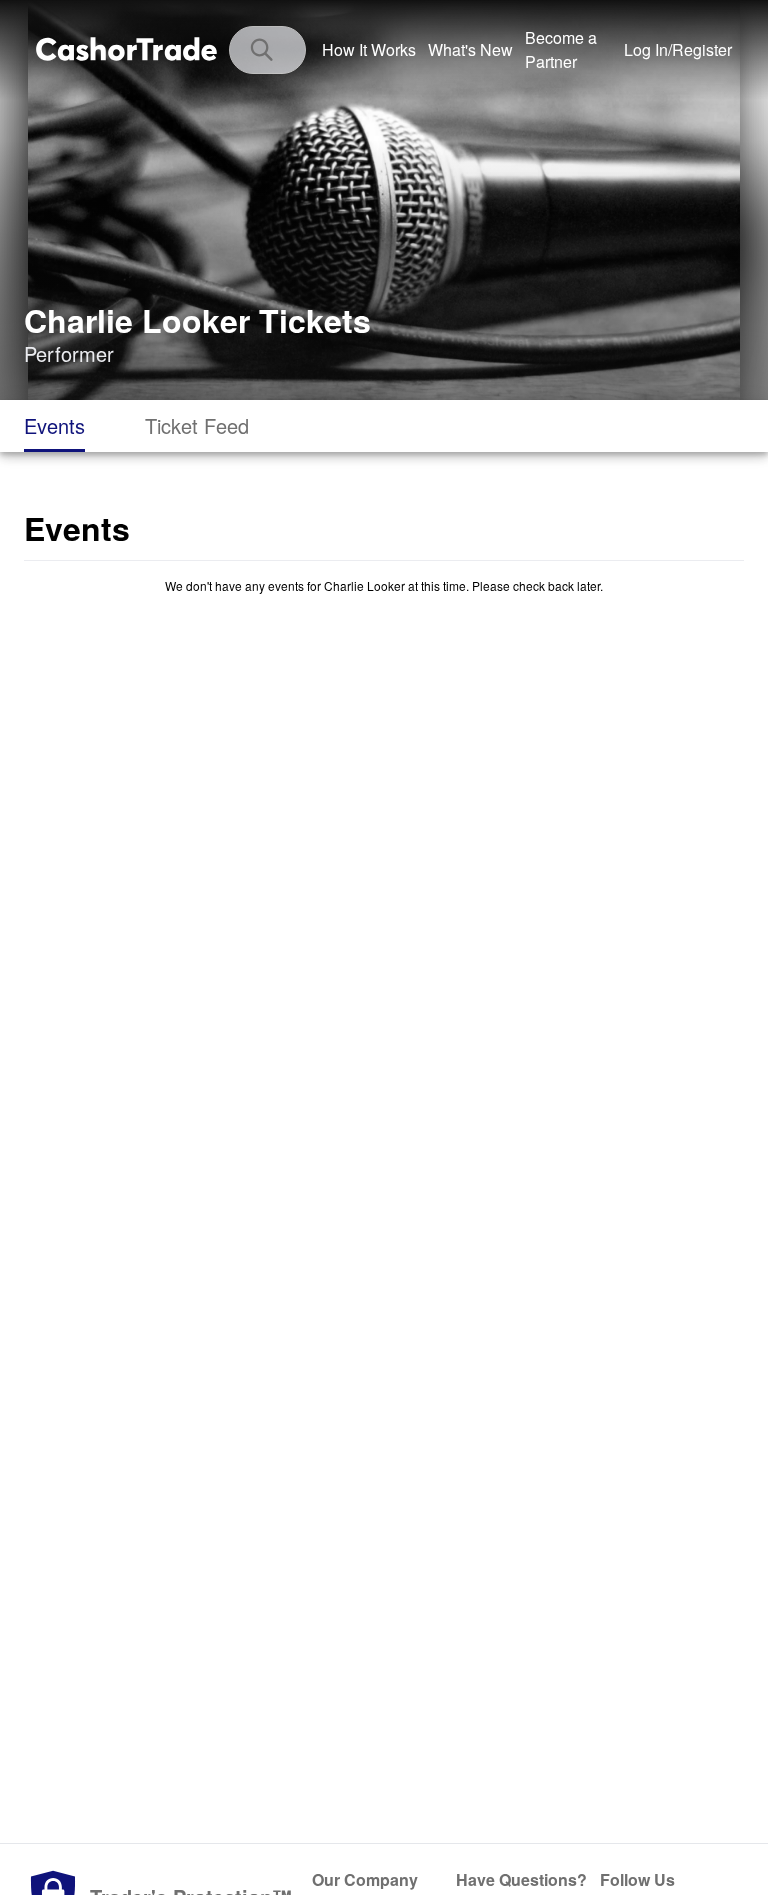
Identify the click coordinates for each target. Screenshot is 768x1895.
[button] (678, 50)
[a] (568, 50)
